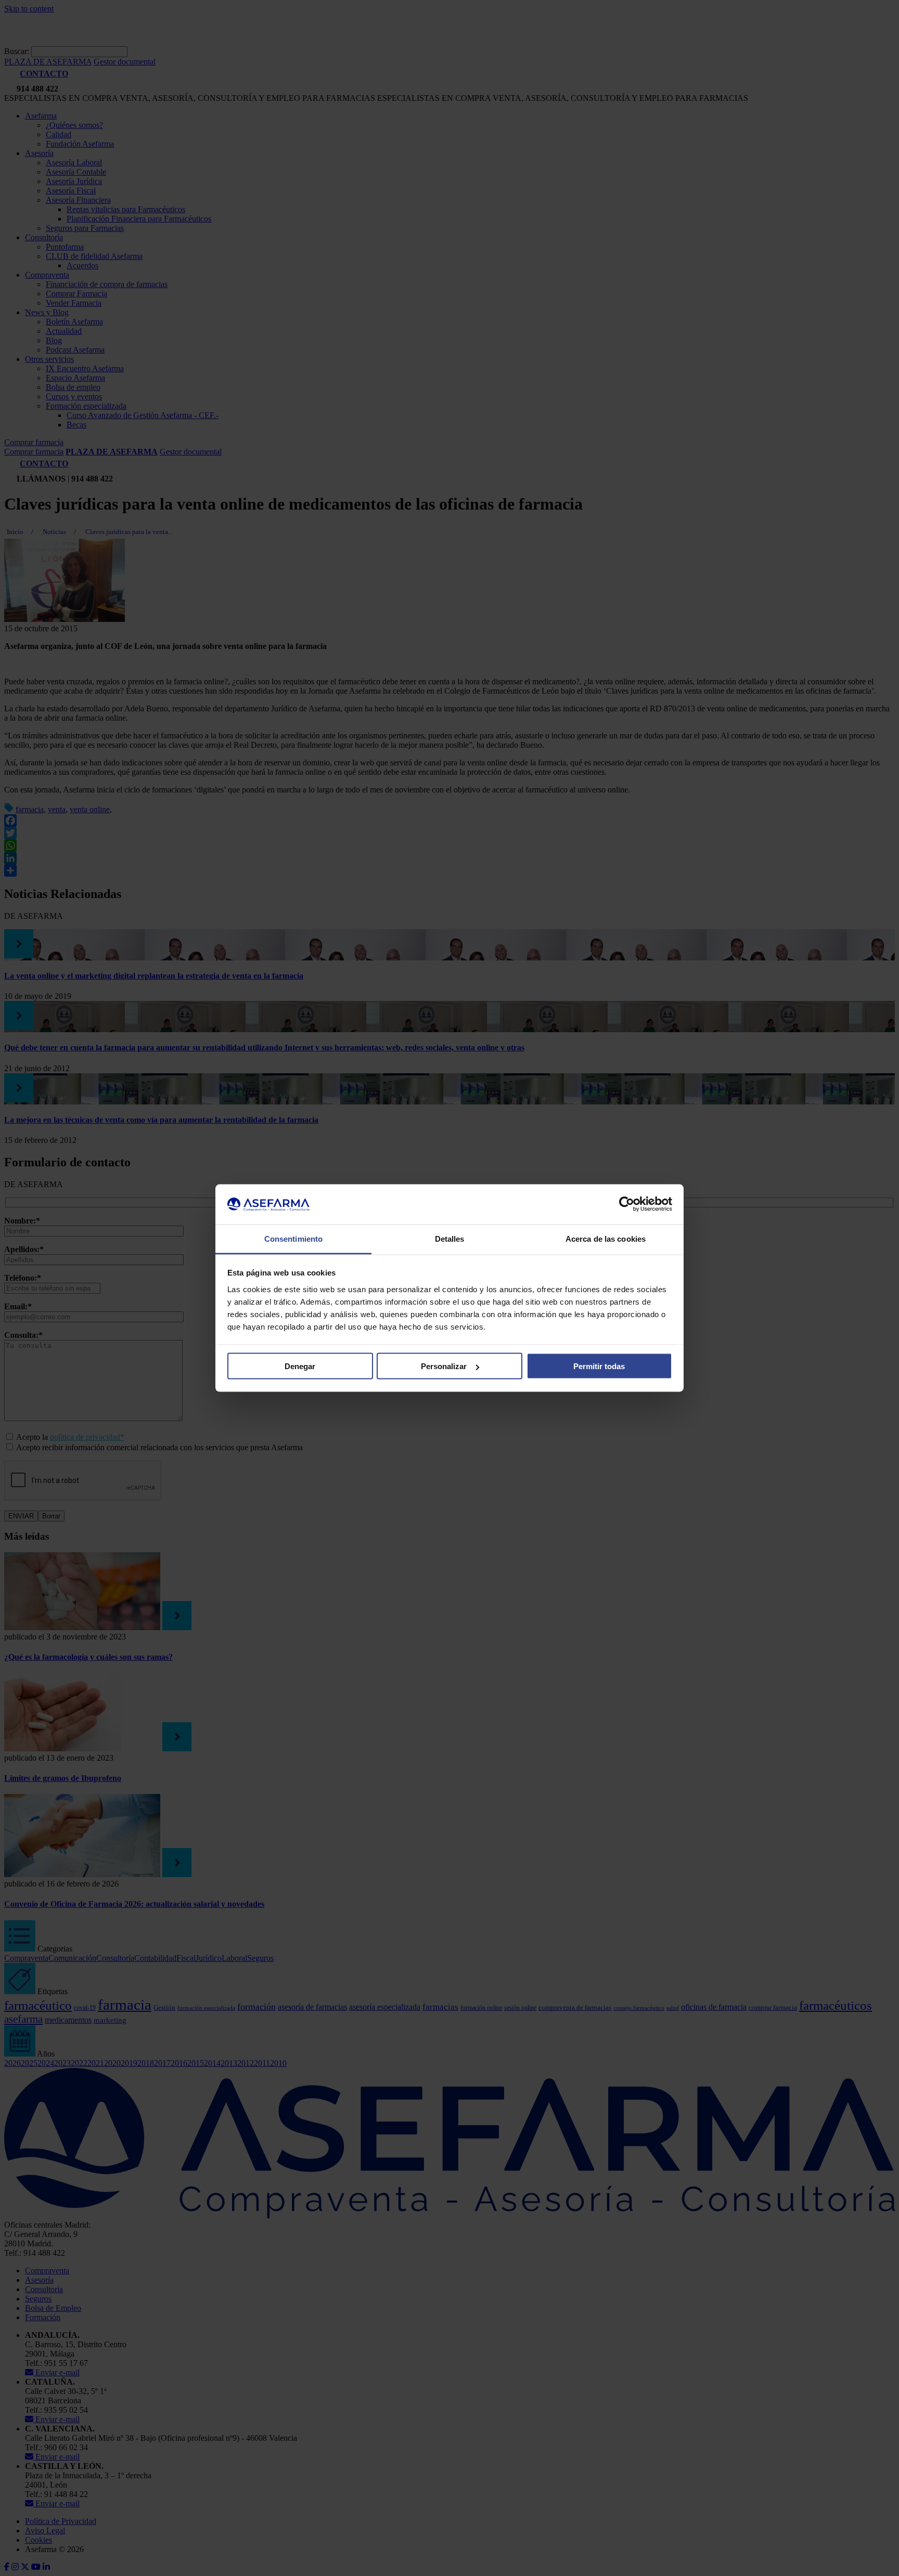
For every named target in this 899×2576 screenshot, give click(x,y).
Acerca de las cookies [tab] (606, 1238)
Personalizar (444, 1366)
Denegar (300, 1366)
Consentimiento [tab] (293, 1238)
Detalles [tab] (450, 1238)
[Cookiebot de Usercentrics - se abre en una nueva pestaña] (627, 1204)
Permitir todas (599, 1366)
